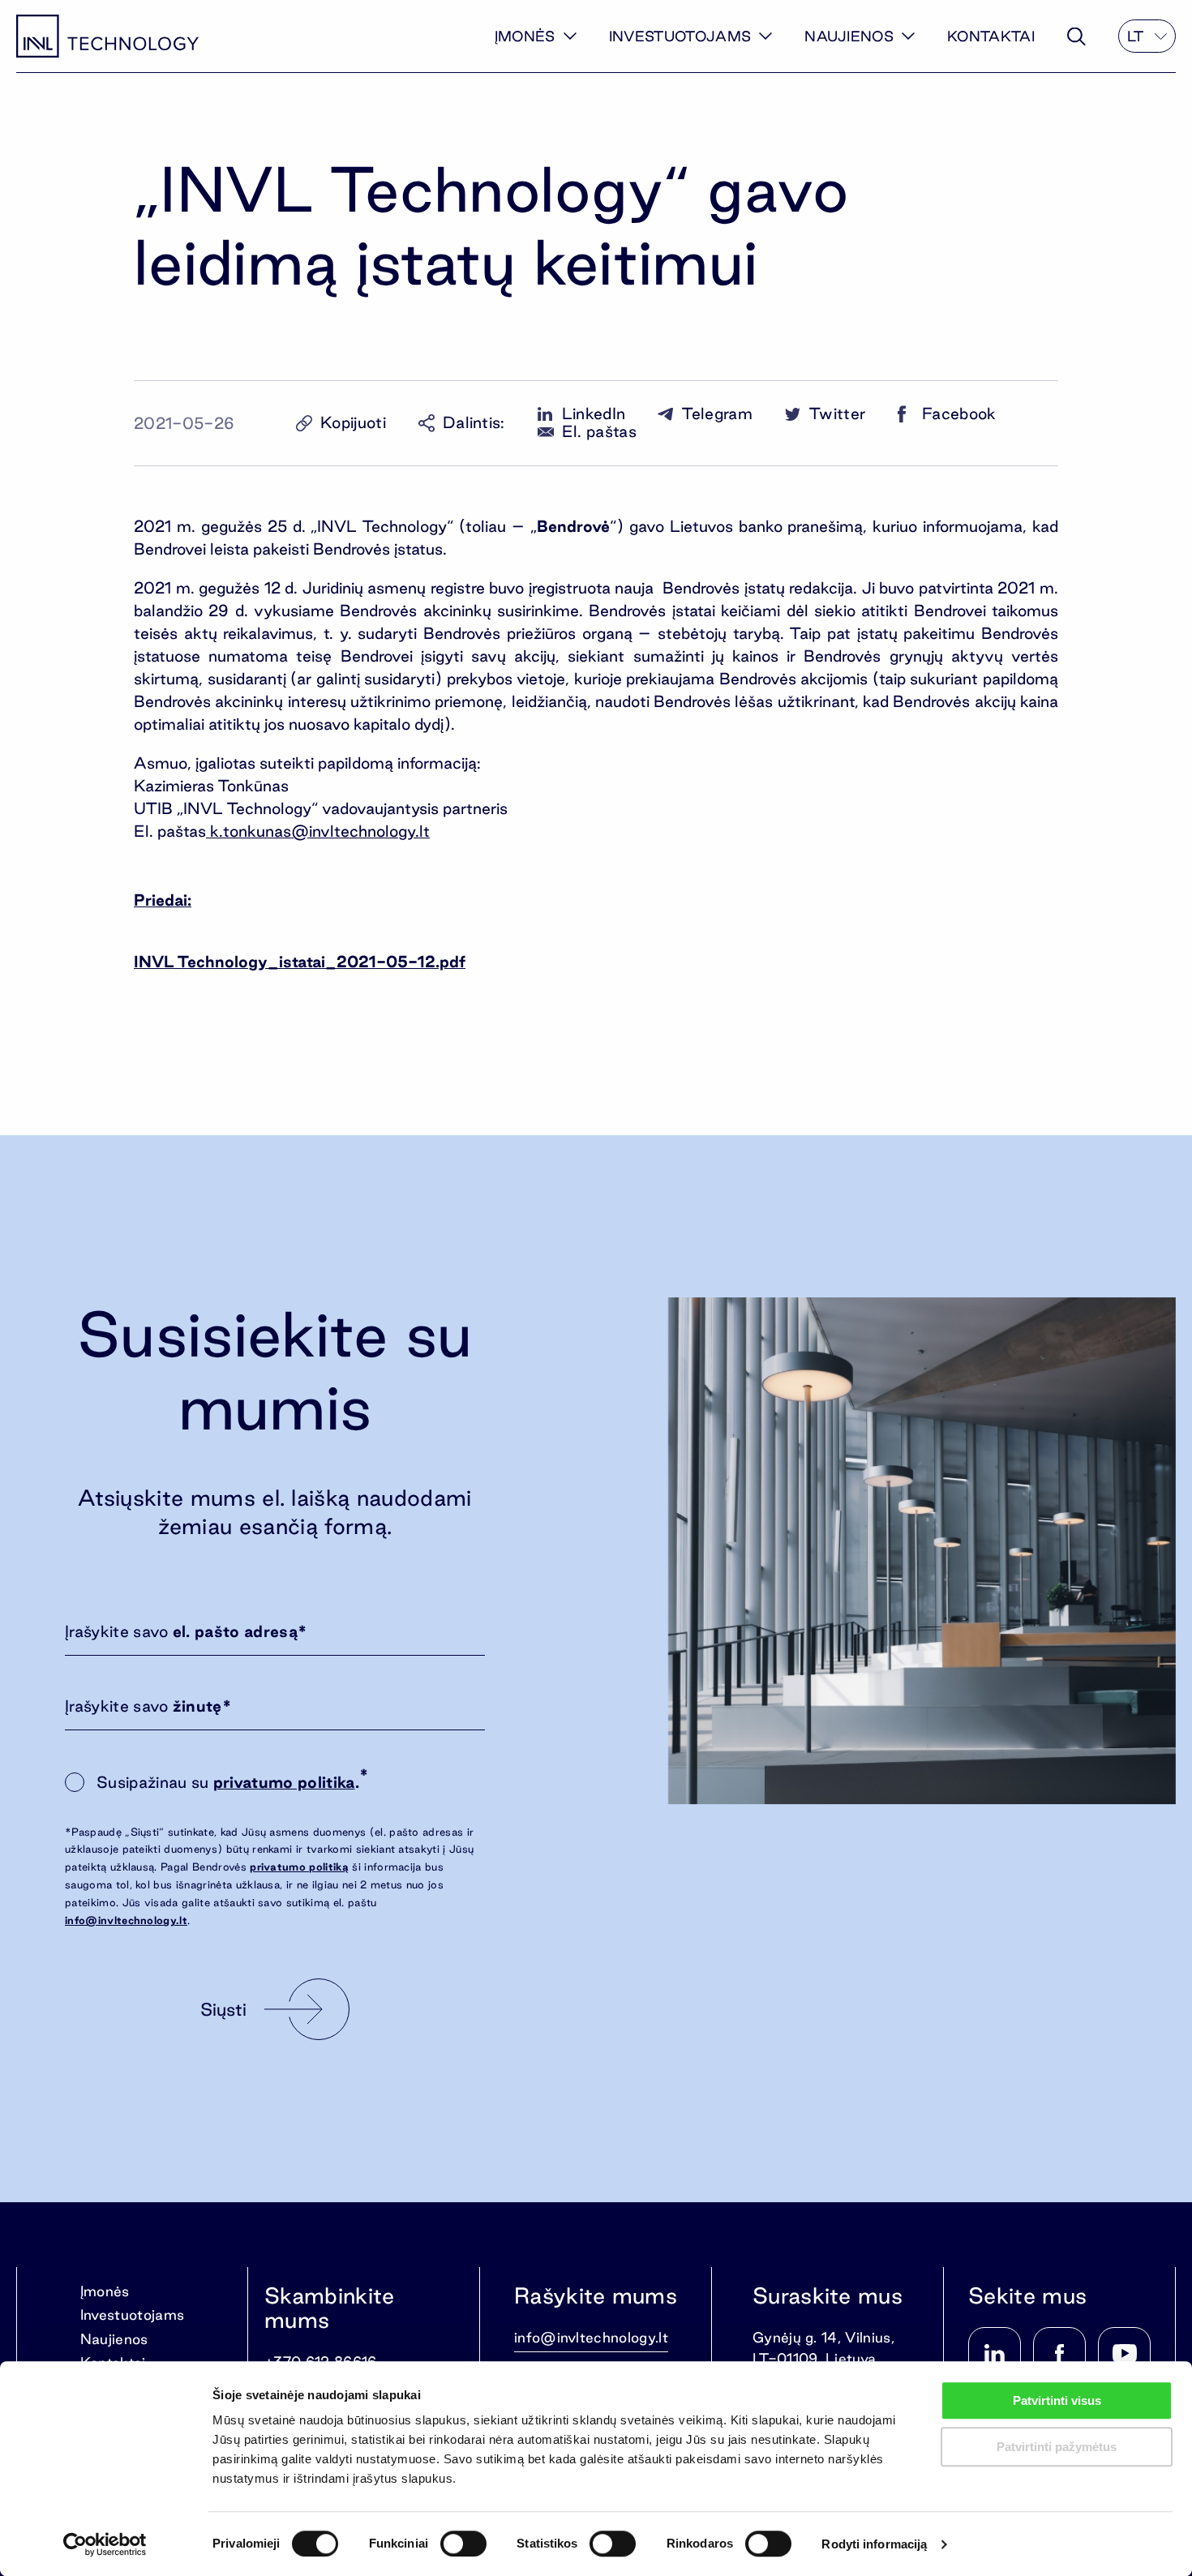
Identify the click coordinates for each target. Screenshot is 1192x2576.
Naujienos (849, 36)
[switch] (463, 2544)
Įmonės (525, 36)
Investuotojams (680, 36)
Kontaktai (991, 36)
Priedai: (163, 900)
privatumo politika (284, 1782)
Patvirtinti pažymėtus (1057, 2447)
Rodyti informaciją (874, 2544)
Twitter (837, 414)
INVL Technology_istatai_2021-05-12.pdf (300, 962)
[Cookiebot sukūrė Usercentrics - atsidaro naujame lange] (105, 2544)
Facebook (959, 414)
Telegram (717, 414)
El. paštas (599, 432)
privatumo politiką (299, 1867)
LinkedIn (594, 414)
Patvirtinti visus (1057, 2400)
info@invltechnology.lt (126, 1920)
